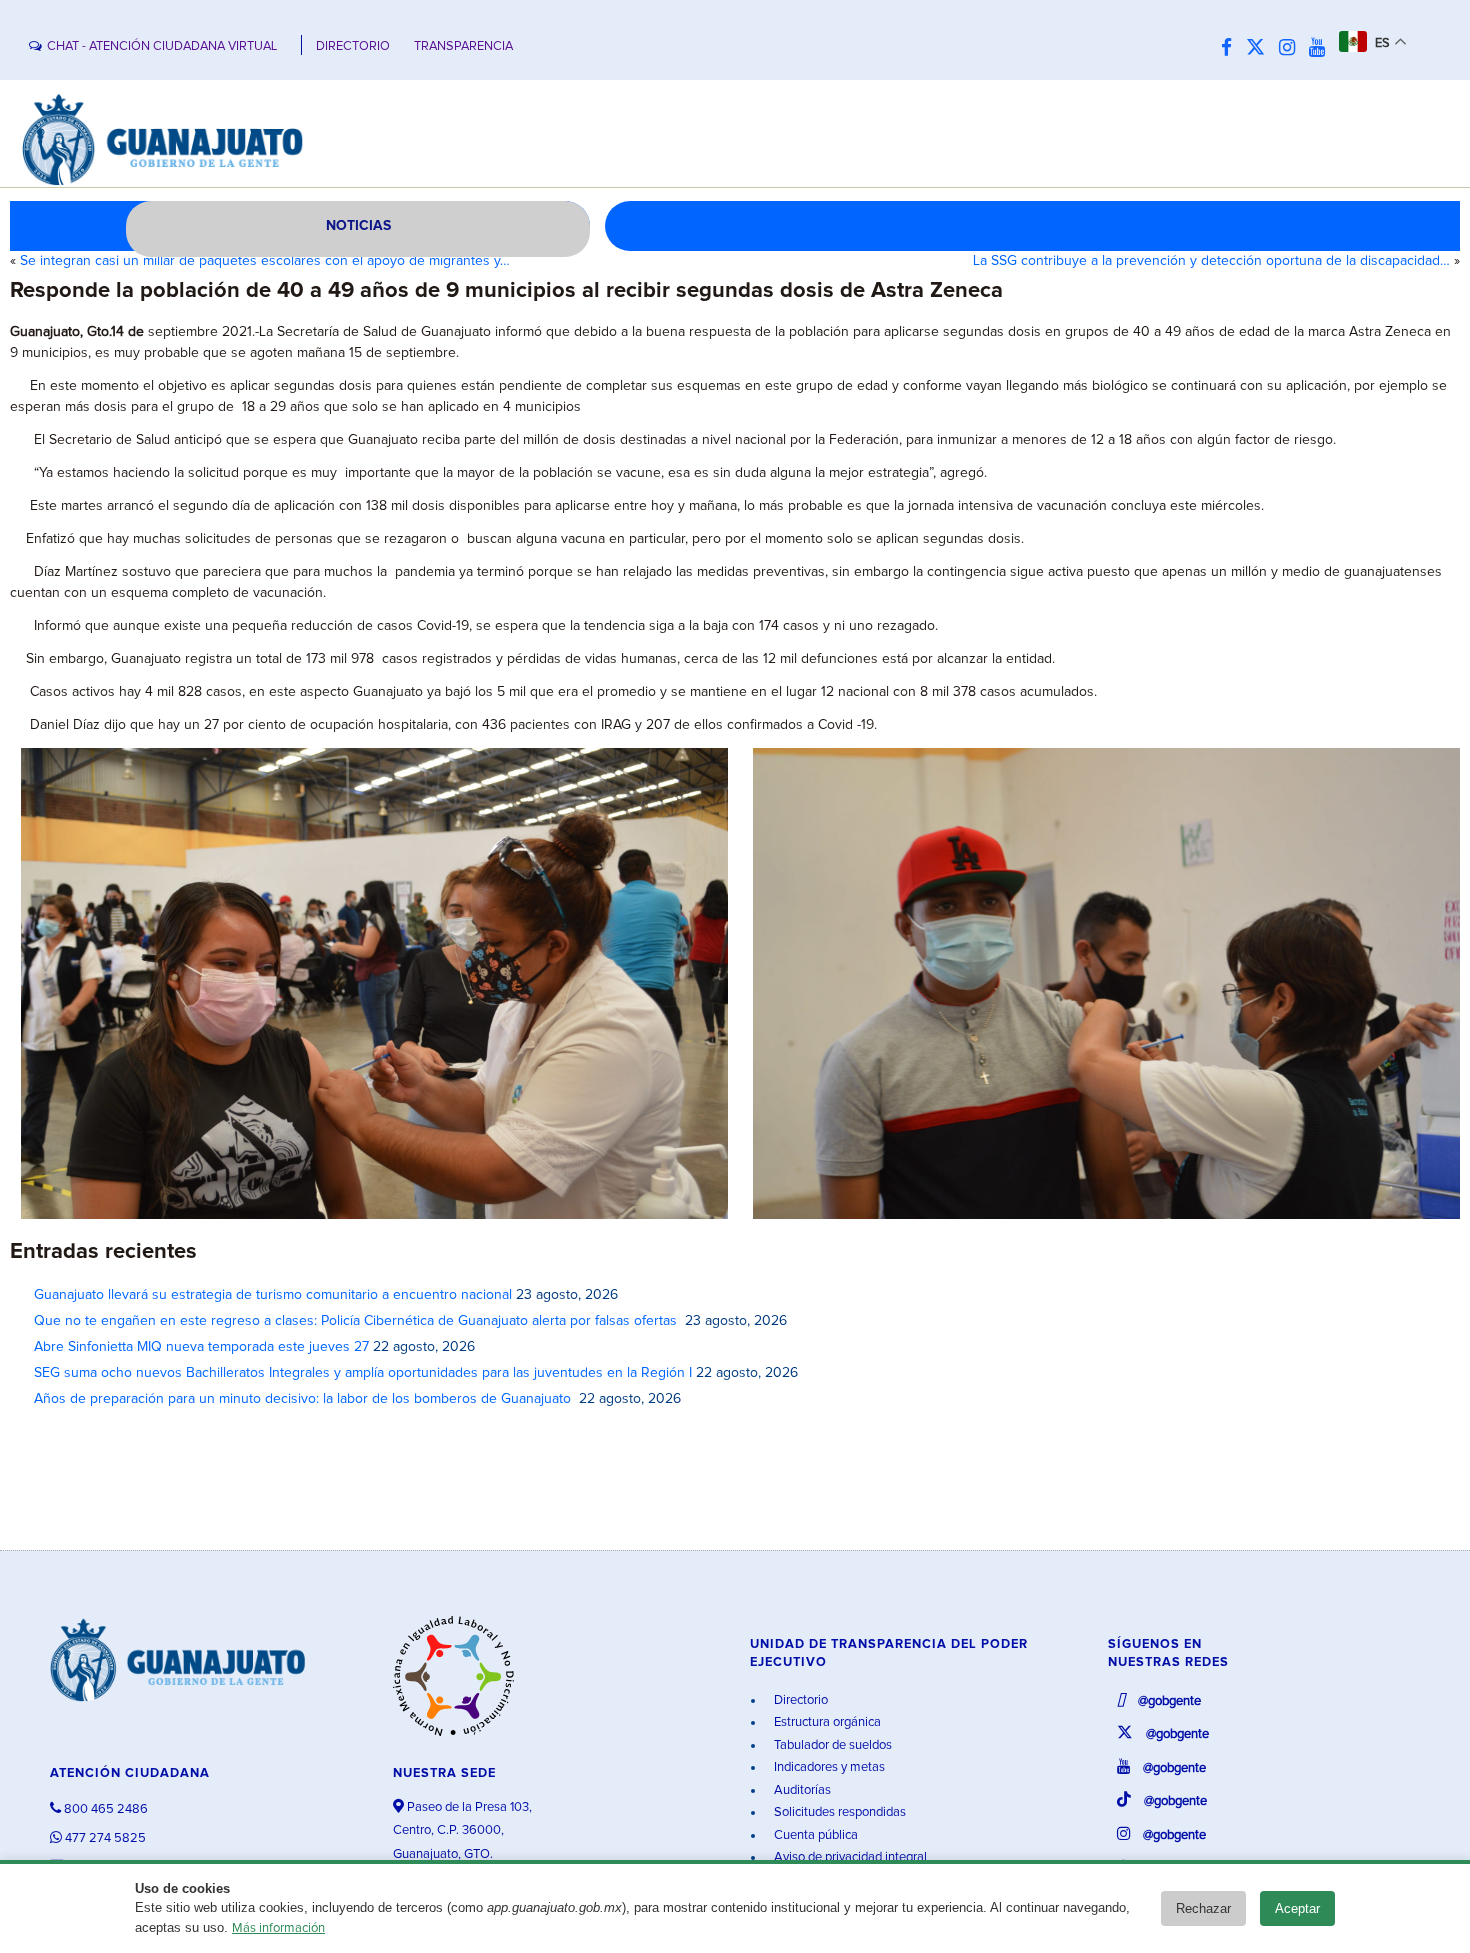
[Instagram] (1292, 48)
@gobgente (1168, 1701)
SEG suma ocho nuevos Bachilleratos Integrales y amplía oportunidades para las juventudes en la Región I (363, 1373)
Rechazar (1203, 1908)
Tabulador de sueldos (831, 1745)
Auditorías (801, 1790)
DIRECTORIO (353, 46)
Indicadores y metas (828, 1767)
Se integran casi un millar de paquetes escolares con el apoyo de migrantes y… (265, 261)
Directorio (799, 1700)
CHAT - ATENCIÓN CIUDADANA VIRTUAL (162, 46)
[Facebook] (1231, 48)
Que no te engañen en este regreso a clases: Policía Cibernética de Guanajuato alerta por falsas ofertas (357, 1321)
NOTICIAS (358, 226)
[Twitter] (1260, 48)
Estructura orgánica (826, 1722)
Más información (278, 1928)
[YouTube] (1322, 48)
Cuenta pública (814, 1835)
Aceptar (1297, 1908)
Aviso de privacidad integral (849, 1857)
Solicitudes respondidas (838, 1812)
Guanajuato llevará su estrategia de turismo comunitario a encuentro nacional (273, 1295)
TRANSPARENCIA (463, 46)
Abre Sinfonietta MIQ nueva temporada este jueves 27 (201, 1347)
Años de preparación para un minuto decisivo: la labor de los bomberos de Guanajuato (304, 1399)
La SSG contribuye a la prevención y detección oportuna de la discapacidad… (1211, 261)
